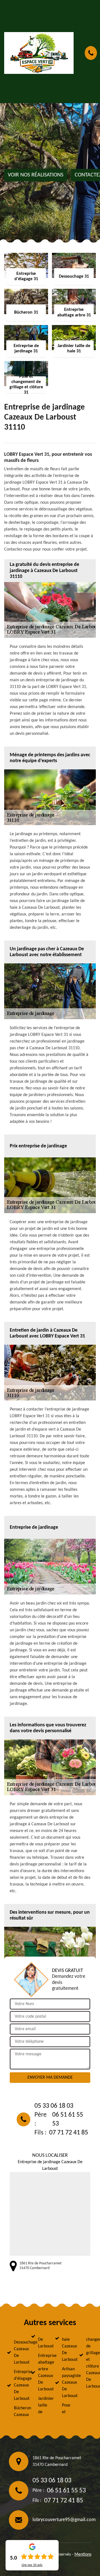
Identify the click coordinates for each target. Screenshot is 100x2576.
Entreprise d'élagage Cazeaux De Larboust (17, 2385)
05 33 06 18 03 (54, 2106)
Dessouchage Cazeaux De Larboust (17, 2352)
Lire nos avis (32, 2565)
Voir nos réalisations (36, 175)
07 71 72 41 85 (69, 2133)
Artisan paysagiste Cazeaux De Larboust (66, 2383)
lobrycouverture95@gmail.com (64, 2520)
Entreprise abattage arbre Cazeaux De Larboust (42, 2373)
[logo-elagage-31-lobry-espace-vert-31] (39, 53)
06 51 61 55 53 (68, 2119)
